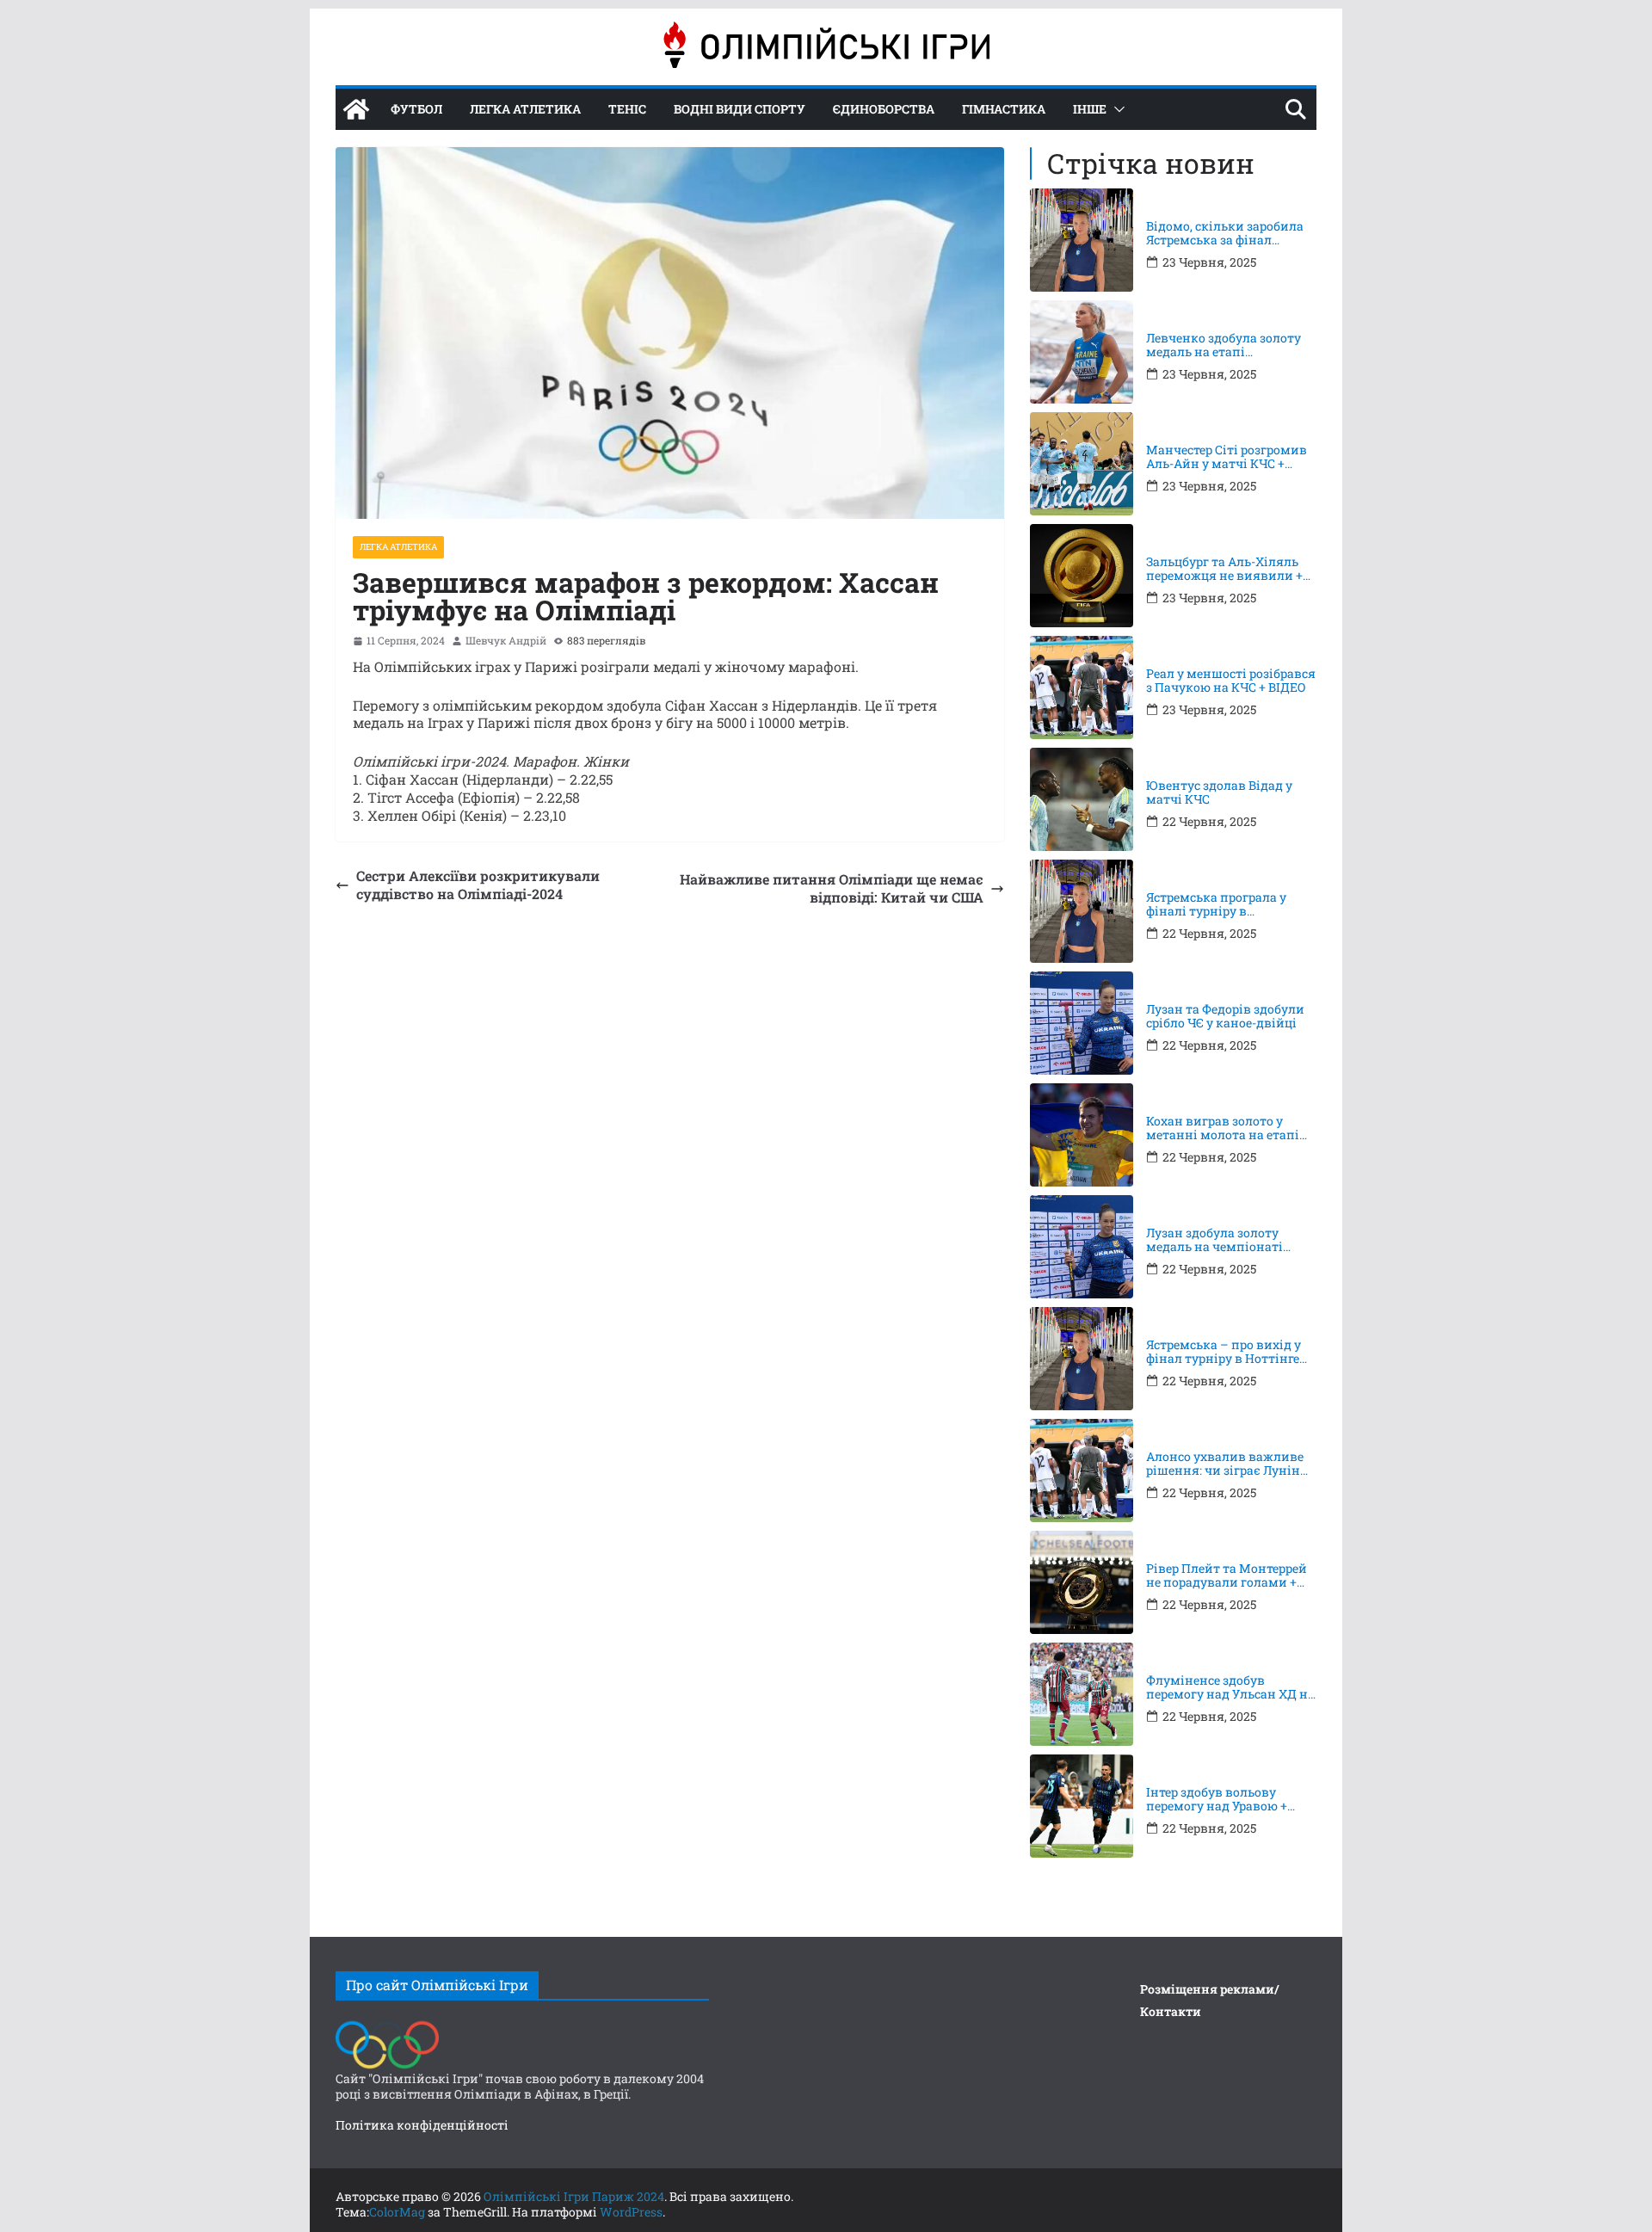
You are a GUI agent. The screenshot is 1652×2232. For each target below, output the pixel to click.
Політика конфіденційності (422, 2125)
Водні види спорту (740, 109)
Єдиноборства (884, 109)
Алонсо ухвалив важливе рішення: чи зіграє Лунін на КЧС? (1225, 1464)
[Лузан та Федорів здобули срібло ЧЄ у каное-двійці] (1082, 1023)
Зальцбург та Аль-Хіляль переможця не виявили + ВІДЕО (1224, 570)
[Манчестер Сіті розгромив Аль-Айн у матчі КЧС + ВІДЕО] (1082, 464)
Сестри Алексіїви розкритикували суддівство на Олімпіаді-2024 (478, 885)
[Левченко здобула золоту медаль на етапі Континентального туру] (1082, 352)
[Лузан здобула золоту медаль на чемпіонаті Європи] (1082, 1247)
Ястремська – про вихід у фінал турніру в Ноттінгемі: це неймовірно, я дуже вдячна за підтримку (1231, 1353)
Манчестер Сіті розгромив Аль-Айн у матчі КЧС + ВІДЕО (1227, 458)
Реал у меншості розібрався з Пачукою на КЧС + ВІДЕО (1231, 681)
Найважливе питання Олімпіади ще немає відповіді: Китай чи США (832, 888)
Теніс (627, 109)
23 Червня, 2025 (1209, 262)
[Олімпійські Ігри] (387, 2025)
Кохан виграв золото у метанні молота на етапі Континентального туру (1223, 1129)
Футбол (416, 109)
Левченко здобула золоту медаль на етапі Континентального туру (1224, 346)
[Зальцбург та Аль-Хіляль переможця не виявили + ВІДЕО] (1082, 576)
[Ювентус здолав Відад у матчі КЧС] (1082, 799)
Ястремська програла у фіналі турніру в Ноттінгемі (1216, 905)
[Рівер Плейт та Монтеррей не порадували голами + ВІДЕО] (1082, 1582)
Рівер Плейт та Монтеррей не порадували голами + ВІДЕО (1227, 1576)
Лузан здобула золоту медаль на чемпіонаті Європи (1214, 1241)
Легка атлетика (525, 109)
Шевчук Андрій (506, 641)
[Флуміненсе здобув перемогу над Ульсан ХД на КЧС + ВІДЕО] (1082, 1694)
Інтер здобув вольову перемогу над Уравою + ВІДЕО (1217, 1800)
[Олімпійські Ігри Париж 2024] (356, 109)
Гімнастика (1004, 109)
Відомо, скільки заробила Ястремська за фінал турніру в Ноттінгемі (1225, 234)
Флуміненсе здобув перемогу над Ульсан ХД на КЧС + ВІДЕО (1230, 1688)
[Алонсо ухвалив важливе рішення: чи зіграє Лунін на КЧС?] (1082, 1471)
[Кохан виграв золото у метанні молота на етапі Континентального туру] (1082, 1135)
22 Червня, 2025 (1209, 822)
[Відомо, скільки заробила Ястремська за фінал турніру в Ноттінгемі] (1082, 240)
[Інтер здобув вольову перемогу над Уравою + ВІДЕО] (1082, 1806)
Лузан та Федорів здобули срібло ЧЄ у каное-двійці (1225, 1017)
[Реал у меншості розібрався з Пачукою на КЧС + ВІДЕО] (1082, 687)
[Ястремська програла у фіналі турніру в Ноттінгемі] (1082, 911)
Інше (1090, 109)
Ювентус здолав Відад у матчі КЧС (1219, 793)
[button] (1116, 109)
